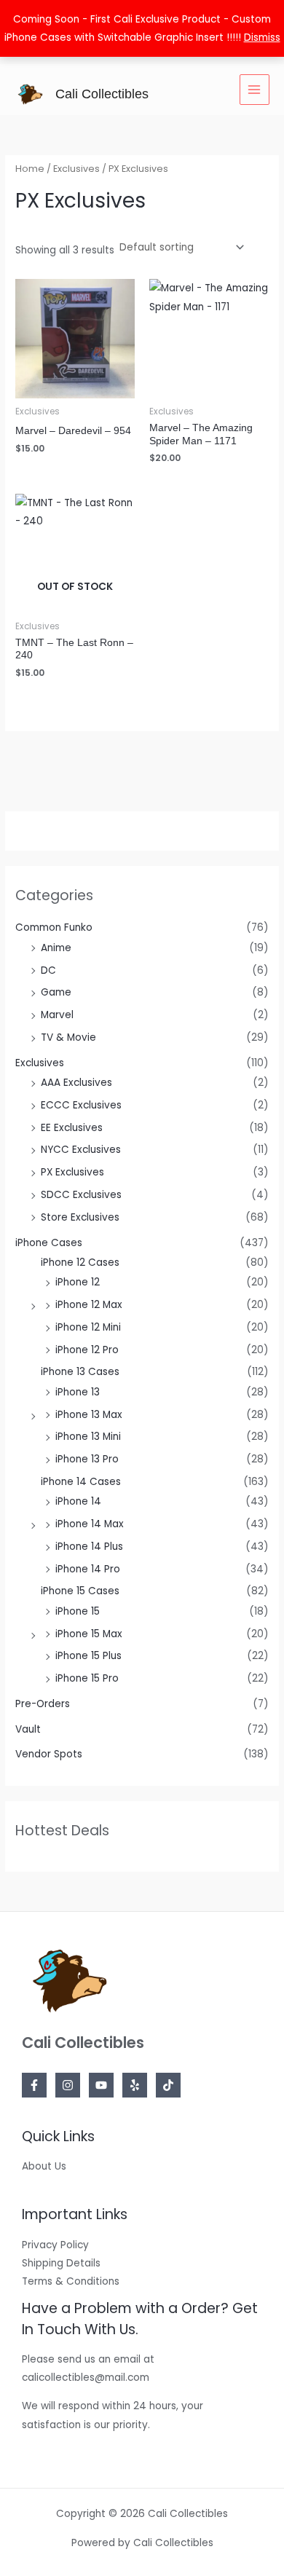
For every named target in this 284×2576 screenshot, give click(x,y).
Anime (56, 948)
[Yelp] (135, 2085)
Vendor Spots (49, 1754)
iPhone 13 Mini (88, 1437)
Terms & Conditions (71, 2281)
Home (30, 169)
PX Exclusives (72, 1172)
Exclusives (40, 1063)
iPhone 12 (78, 1282)
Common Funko (54, 927)
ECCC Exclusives (81, 1105)
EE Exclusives (72, 1128)
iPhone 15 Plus (88, 1656)
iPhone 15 (78, 1611)
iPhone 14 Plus (89, 1547)
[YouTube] (101, 2085)
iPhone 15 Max (89, 1634)
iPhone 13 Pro (87, 1459)
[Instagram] (68, 2085)
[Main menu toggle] (255, 89)
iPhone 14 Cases (81, 1482)
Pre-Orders (43, 1704)
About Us (44, 2166)
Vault (28, 1729)
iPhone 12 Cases (80, 1263)
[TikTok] (168, 2085)
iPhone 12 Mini (88, 1327)
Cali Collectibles (102, 94)
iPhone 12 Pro (87, 1350)
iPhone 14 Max (90, 1524)
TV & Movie (68, 1037)
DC (48, 970)
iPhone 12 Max (89, 1305)
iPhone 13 (78, 1392)
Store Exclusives (80, 1217)
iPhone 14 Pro (88, 1569)
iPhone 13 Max (89, 1415)
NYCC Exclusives (81, 1150)
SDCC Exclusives (81, 1195)
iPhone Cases (49, 1243)
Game (56, 992)
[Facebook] (34, 2085)
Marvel (57, 1015)
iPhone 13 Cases (80, 1372)
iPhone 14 (78, 1501)
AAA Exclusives (76, 1083)
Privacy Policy (55, 2245)
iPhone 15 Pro (87, 1678)
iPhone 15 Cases (80, 1591)
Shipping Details (61, 2263)
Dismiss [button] (262, 38)
